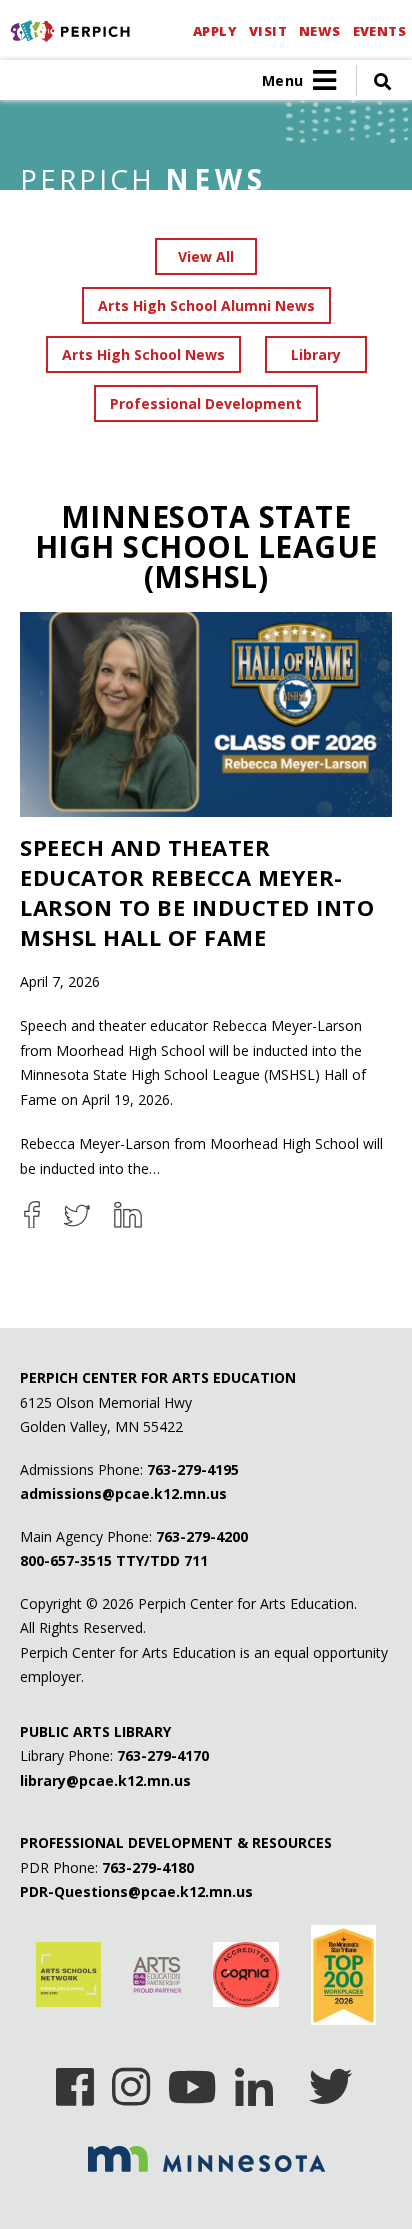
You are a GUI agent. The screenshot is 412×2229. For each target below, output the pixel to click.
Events (379, 31)
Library (316, 354)
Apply (215, 31)
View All (206, 256)
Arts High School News (143, 354)
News (320, 31)
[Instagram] (131, 2080)
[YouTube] (192, 2080)
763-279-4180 (148, 1867)
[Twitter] (330, 2080)
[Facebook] (75, 2080)
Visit (268, 31)
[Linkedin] (254, 2080)
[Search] (374, 80)
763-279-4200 (202, 1536)
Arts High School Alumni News (206, 305)
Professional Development (206, 403)
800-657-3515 (66, 1560)
